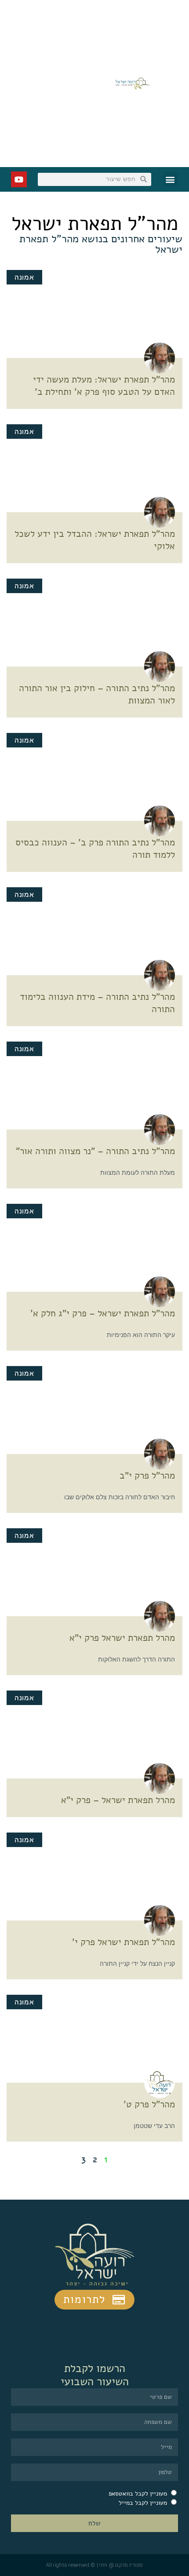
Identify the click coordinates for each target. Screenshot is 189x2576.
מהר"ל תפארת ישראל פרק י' (124, 1942)
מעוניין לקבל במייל (143, 2503)
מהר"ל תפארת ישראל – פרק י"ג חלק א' (103, 1313)
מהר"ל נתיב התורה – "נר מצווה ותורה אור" (95, 1151)
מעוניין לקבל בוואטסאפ (138, 2494)
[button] (170, 179)
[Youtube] (19, 179)
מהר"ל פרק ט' (149, 2104)
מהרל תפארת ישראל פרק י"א (122, 1638)
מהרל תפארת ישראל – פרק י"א (118, 1800)
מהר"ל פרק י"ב (147, 1476)
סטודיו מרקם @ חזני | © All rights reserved (94, 2565)
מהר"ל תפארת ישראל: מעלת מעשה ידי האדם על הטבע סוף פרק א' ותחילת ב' (104, 386)
